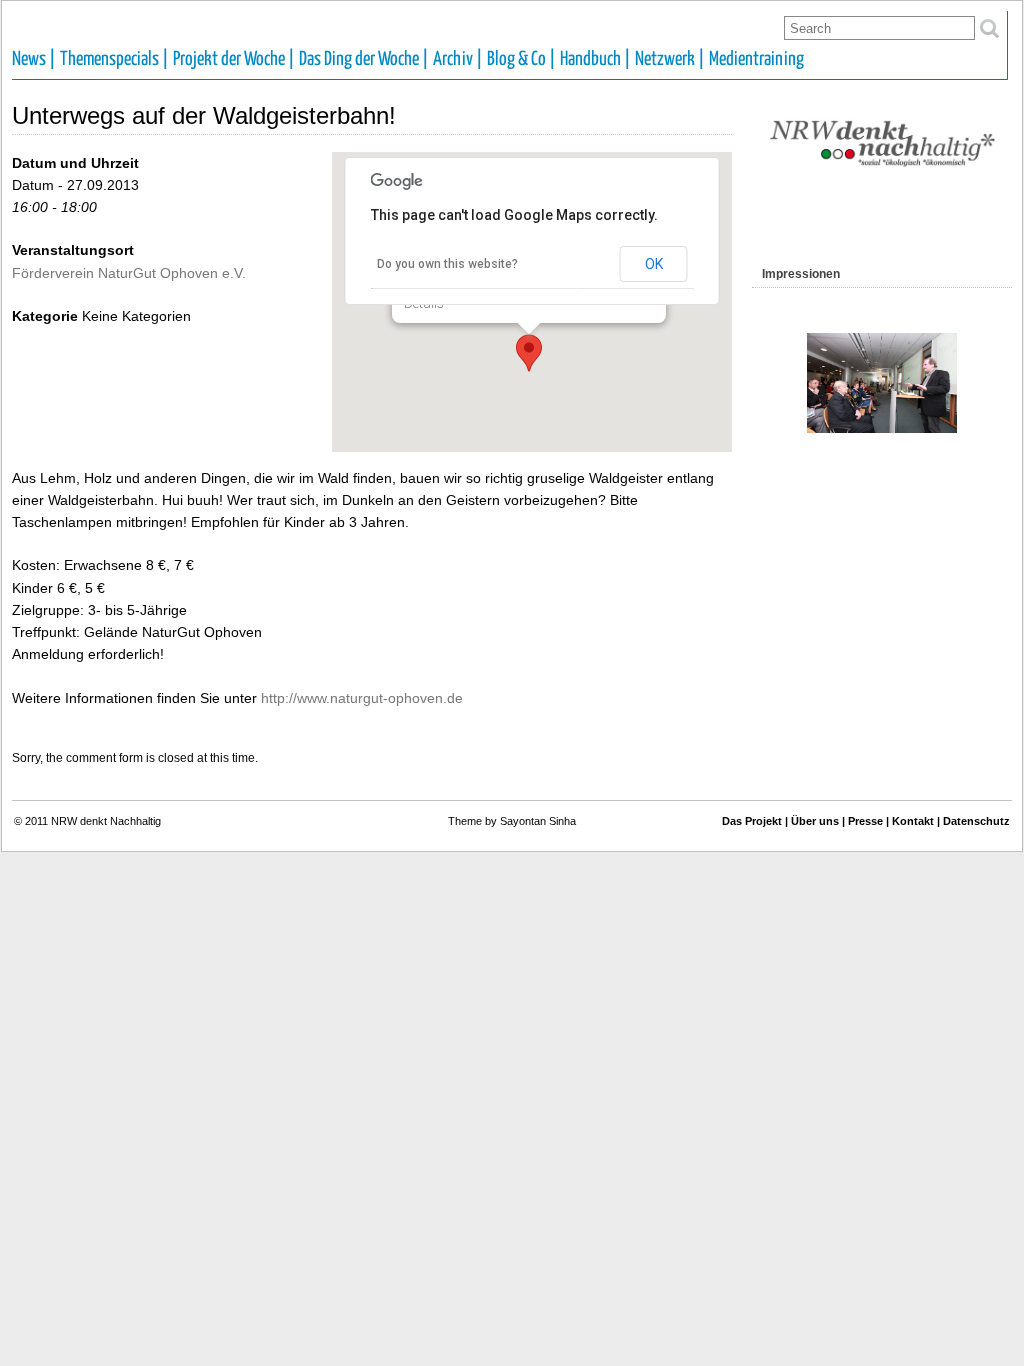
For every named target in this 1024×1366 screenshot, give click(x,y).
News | (34, 59)
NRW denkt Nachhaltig (106, 821)
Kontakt (913, 821)
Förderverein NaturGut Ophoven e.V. (129, 273)
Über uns (815, 821)
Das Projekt (752, 821)
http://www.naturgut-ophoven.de (362, 698)
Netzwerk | (670, 59)
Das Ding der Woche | (364, 59)
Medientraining (756, 59)
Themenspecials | (114, 59)
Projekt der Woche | (234, 59)
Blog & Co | (521, 59)
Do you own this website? (447, 264)
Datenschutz (976, 821)
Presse (865, 821)
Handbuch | (595, 59)
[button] (529, 353)
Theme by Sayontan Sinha (512, 821)
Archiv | (458, 59)
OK (654, 264)
